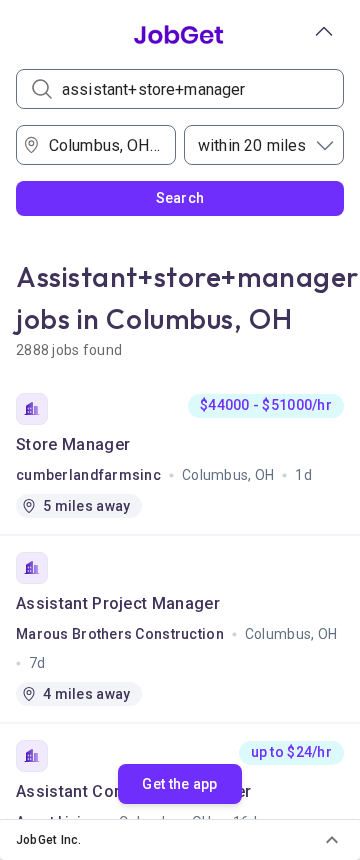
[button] (180, 840)
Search (180, 198)
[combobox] (102, 145)
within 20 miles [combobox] (252, 145)
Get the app (179, 784)
